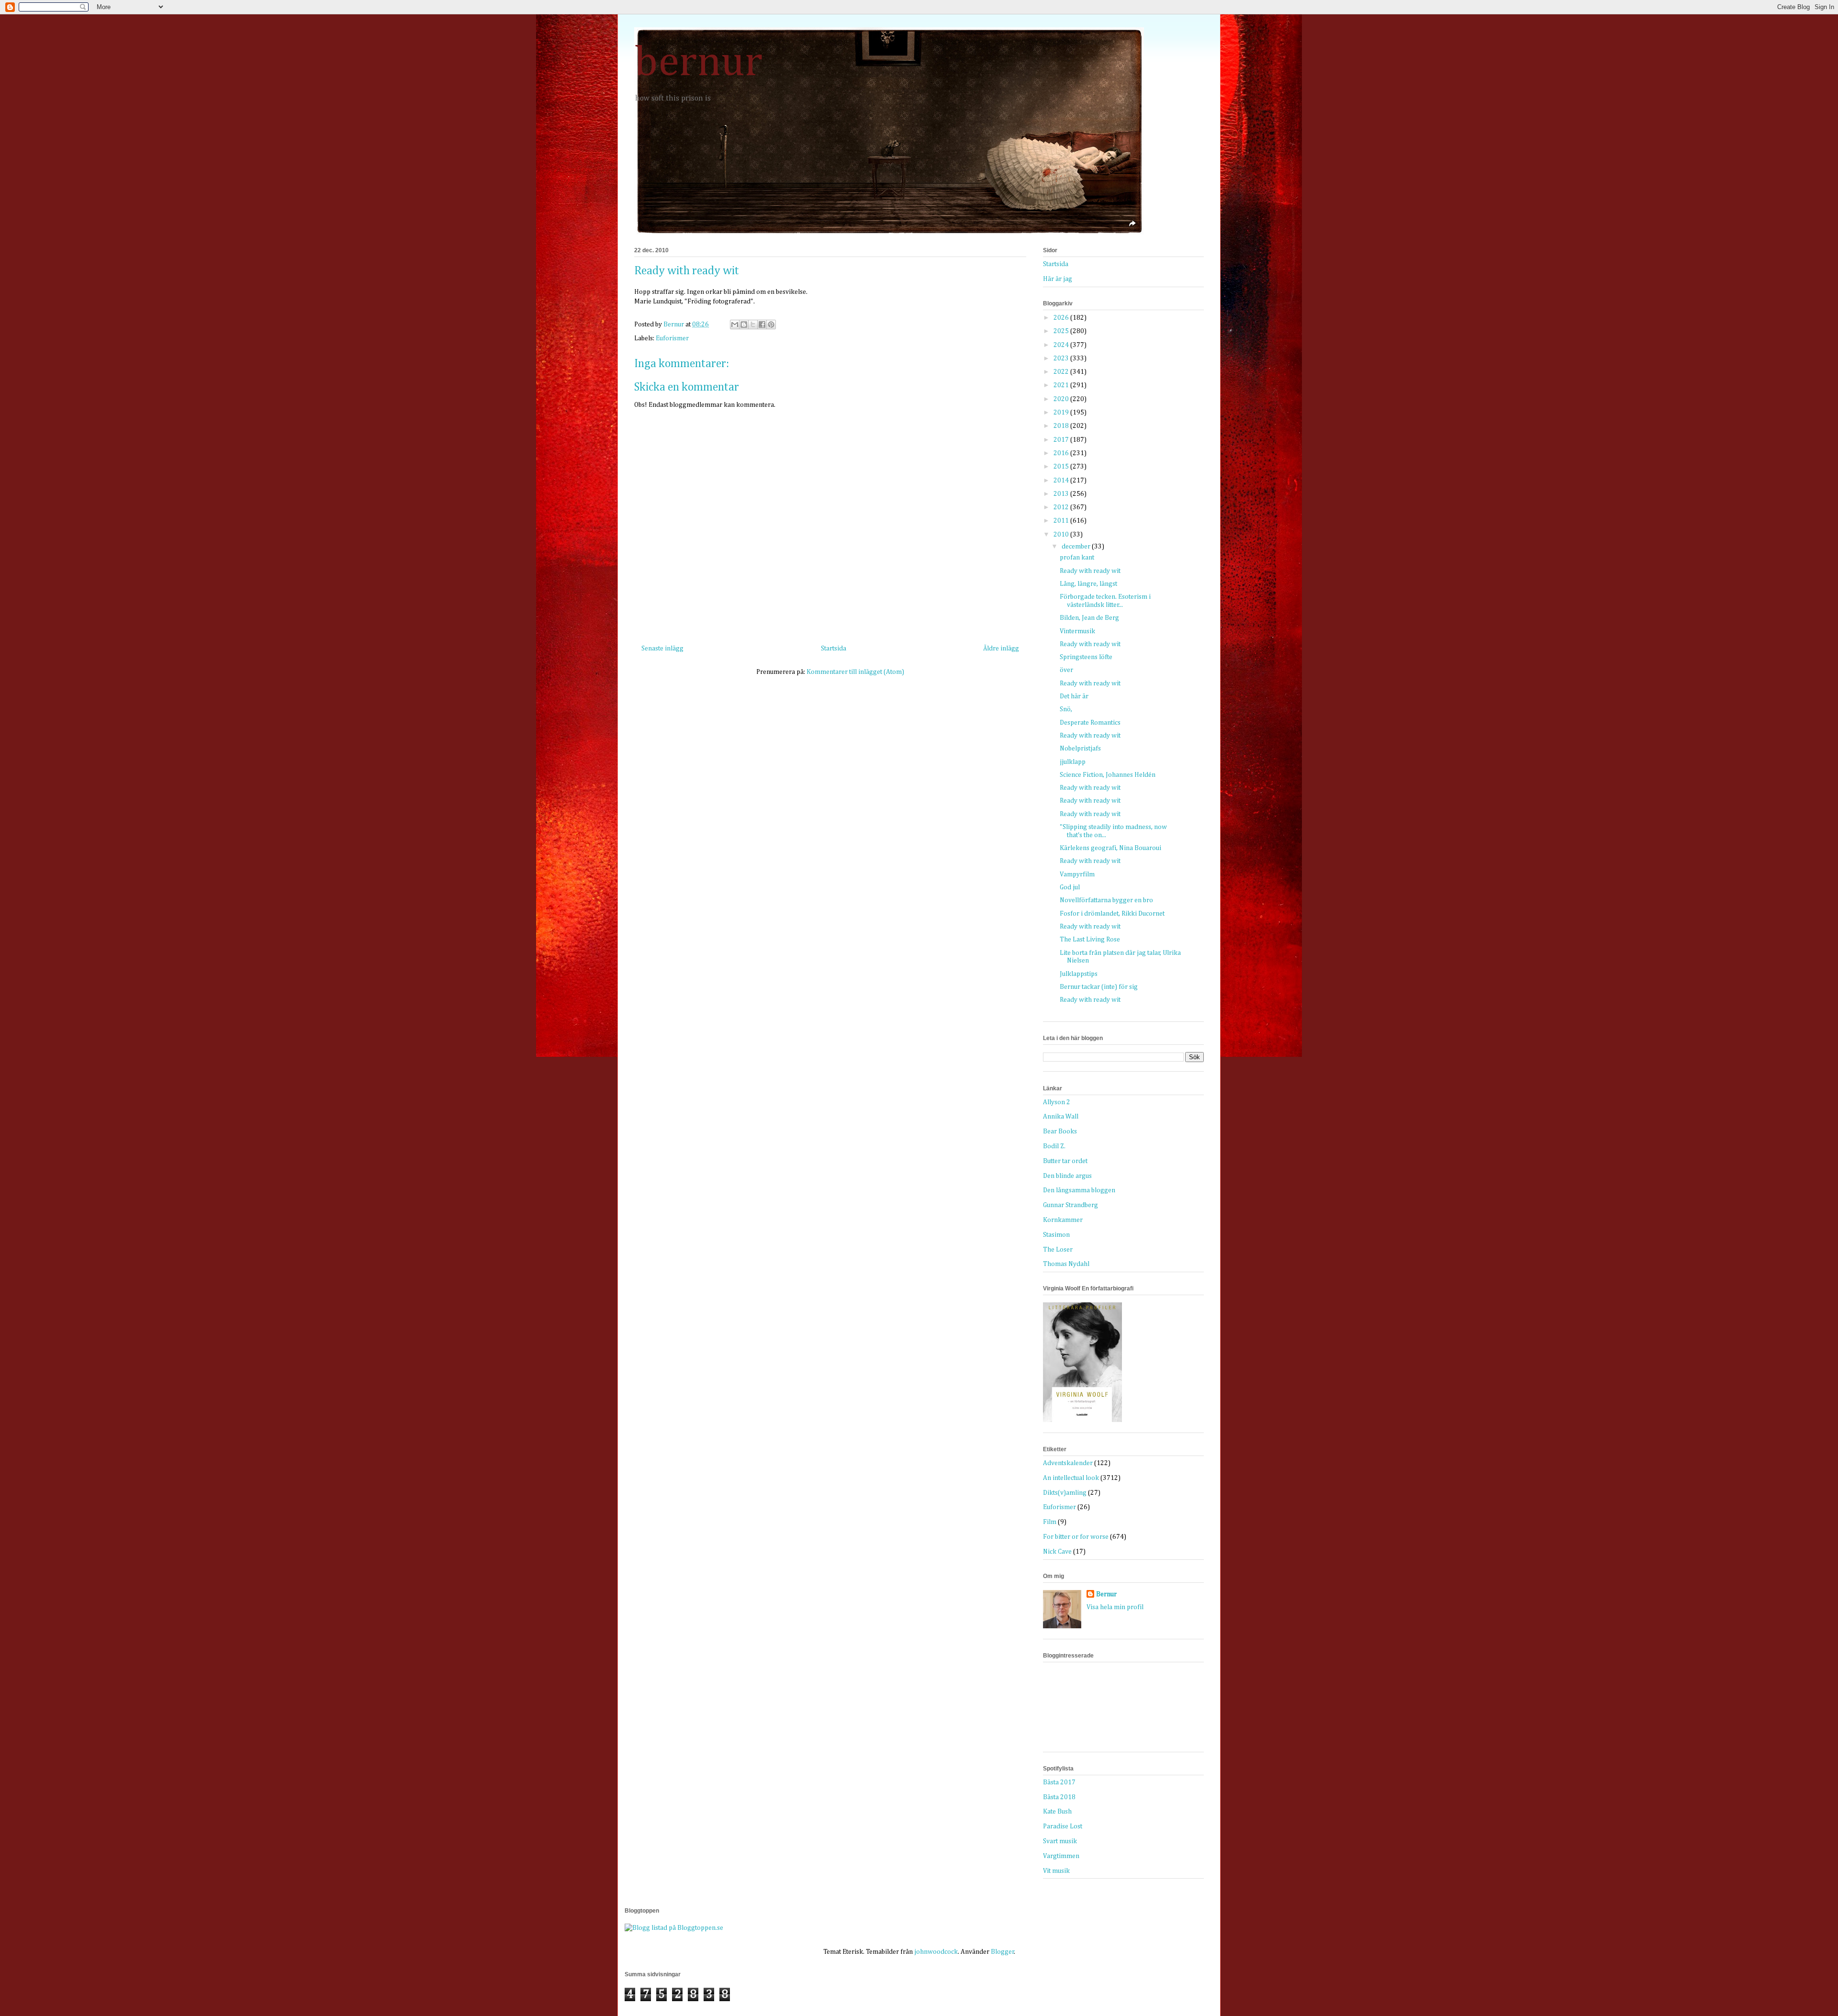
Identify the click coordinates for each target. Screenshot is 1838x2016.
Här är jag (1058, 279)
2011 (1062, 521)
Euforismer (672, 338)
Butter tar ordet (1065, 1161)
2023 (1062, 358)
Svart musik (1060, 1841)
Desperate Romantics (1090, 723)
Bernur (1106, 1594)
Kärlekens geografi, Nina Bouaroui (1110, 848)
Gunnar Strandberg (1070, 1205)
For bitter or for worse (1076, 1537)
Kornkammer (1063, 1220)
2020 (1062, 399)
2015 (1062, 467)
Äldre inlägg (1001, 649)
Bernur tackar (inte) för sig (1099, 987)
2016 (1062, 453)
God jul (1070, 887)
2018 (1062, 426)
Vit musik (1056, 1871)
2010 (1062, 535)
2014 (1062, 481)
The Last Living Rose (1090, 940)
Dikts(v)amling (1065, 1493)
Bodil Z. (1054, 1146)
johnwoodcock (936, 1952)
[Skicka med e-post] (735, 325)
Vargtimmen (1061, 1856)
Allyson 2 (1057, 1102)
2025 (1062, 331)
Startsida (834, 649)
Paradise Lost (1063, 1826)
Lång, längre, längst (1088, 584)
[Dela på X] (753, 325)
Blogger (1003, 1952)
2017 (1062, 440)
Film (1050, 1522)
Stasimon (1056, 1235)
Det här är (1074, 696)
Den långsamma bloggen (1079, 1190)
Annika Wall (1061, 1117)
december (1077, 547)
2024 (1062, 345)
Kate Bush (1057, 1812)
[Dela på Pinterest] (771, 325)
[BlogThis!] (744, 325)
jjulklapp (1073, 762)
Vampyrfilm (1077, 874)
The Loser (1058, 1250)
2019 (1062, 413)
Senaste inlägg (662, 649)
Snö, (1066, 709)
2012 (1062, 507)
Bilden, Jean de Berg (1089, 618)
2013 (1062, 494)
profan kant (1077, 558)
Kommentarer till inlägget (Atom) (855, 672)
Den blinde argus (1067, 1176)
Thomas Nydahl (1066, 1264)
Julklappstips (1079, 974)
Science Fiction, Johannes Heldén (1108, 775)
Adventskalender (1068, 1463)
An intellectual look (1071, 1478)
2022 (1062, 372)
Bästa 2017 (1059, 1782)
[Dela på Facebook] (762, 325)
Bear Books (1060, 1131)
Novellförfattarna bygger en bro (1106, 900)
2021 (1062, 385)
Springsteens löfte (1086, 657)
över (1066, 670)
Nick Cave (1057, 1552)
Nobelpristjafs (1080, 749)
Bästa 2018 (1059, 1797)
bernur (698, 63)
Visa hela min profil (1115, 1607)
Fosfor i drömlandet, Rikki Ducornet (1112, 914)
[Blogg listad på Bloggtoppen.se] (674, 1928)
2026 (1062, 318)
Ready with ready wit (1090, 571)
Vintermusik (1077, 631)
